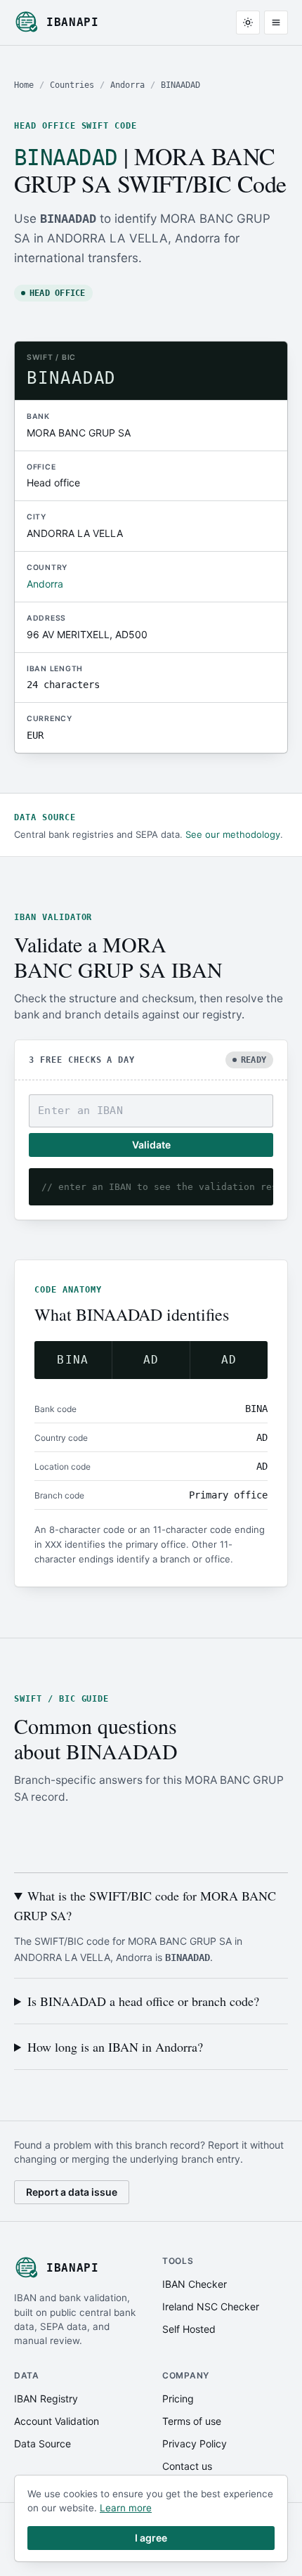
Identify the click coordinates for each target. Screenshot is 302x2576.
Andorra (127, 85)
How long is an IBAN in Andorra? (115, 2047)
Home (24, 85)
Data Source (42, 2444)
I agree (151, 2538)
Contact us (187, 2466)
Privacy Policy (195, 2444)
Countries (72, 85)
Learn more (126, 2508)
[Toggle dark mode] (248, 22)
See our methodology (233, 834)
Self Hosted (189, 2329)
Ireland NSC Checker (211, 2306)
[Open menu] (276, 22)
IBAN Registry (46, 2399)
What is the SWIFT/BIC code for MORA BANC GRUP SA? (145, 1905)
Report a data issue (72, 2192)
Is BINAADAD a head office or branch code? (143, 2001)
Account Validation (57, 2421)
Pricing (178, 2399)
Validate (151, 1145)
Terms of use (192, 2421)
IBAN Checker (195, 2284)
